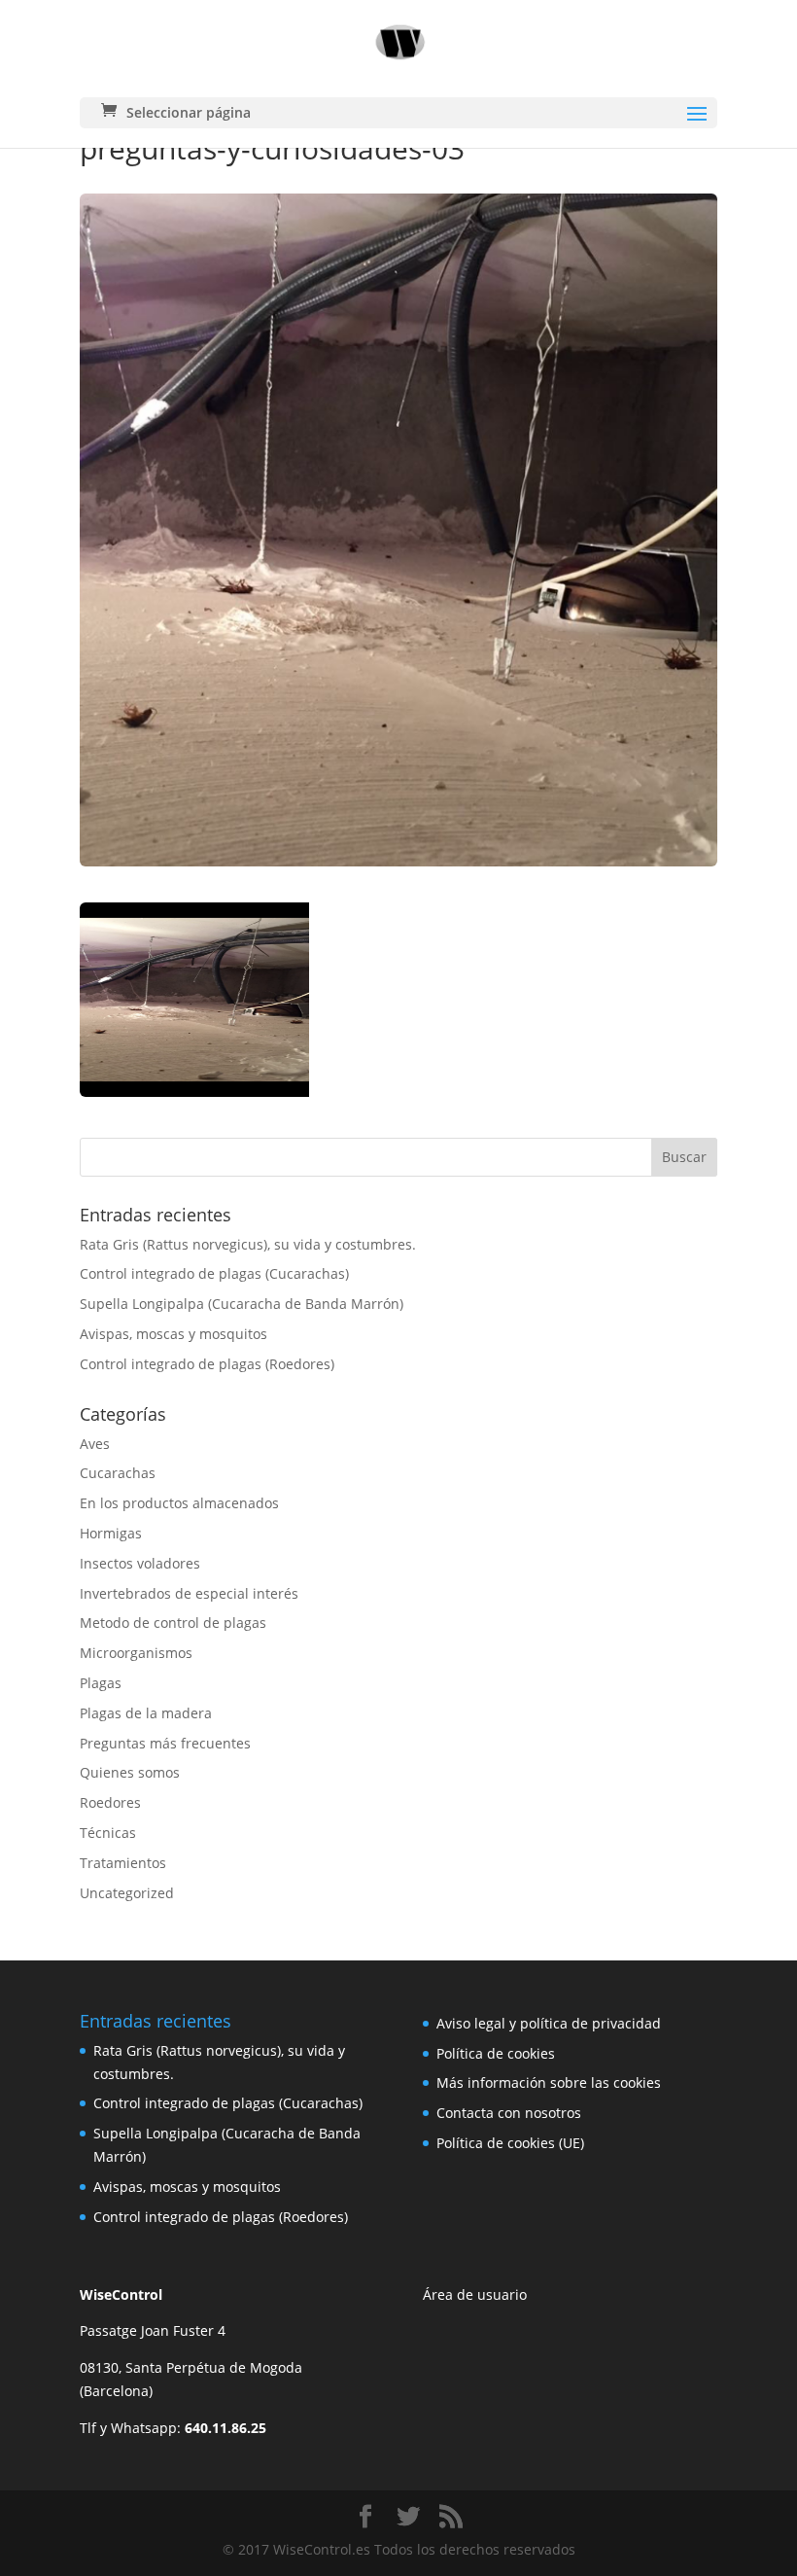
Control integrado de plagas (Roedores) (207, 1364)
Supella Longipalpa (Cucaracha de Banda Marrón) (242, 1304)
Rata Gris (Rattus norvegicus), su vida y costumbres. (248, 1244)
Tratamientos (123, 1863)
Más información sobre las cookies (549, 2082)
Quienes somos (130, 1772)
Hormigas (111, 1533)
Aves (95, 1444)
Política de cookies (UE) (510, 2143)
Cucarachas (118, 1473)
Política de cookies (496, 2053)
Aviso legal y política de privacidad (549, 2023)
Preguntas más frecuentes (165, 1743)
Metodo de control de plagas (173, 1623)
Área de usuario (475, 2294)
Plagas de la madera (146, 1713)
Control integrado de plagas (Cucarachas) (214, 1273)
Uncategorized (127, 1893)
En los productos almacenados (179, 1503)
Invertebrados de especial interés (189, 1593)
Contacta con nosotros (509, 2113)
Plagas (101, 1683)
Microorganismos (136, 1653)
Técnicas (108, 1833)
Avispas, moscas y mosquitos (173, 1334)
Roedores (110, 1802)
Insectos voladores (140, 1563)
